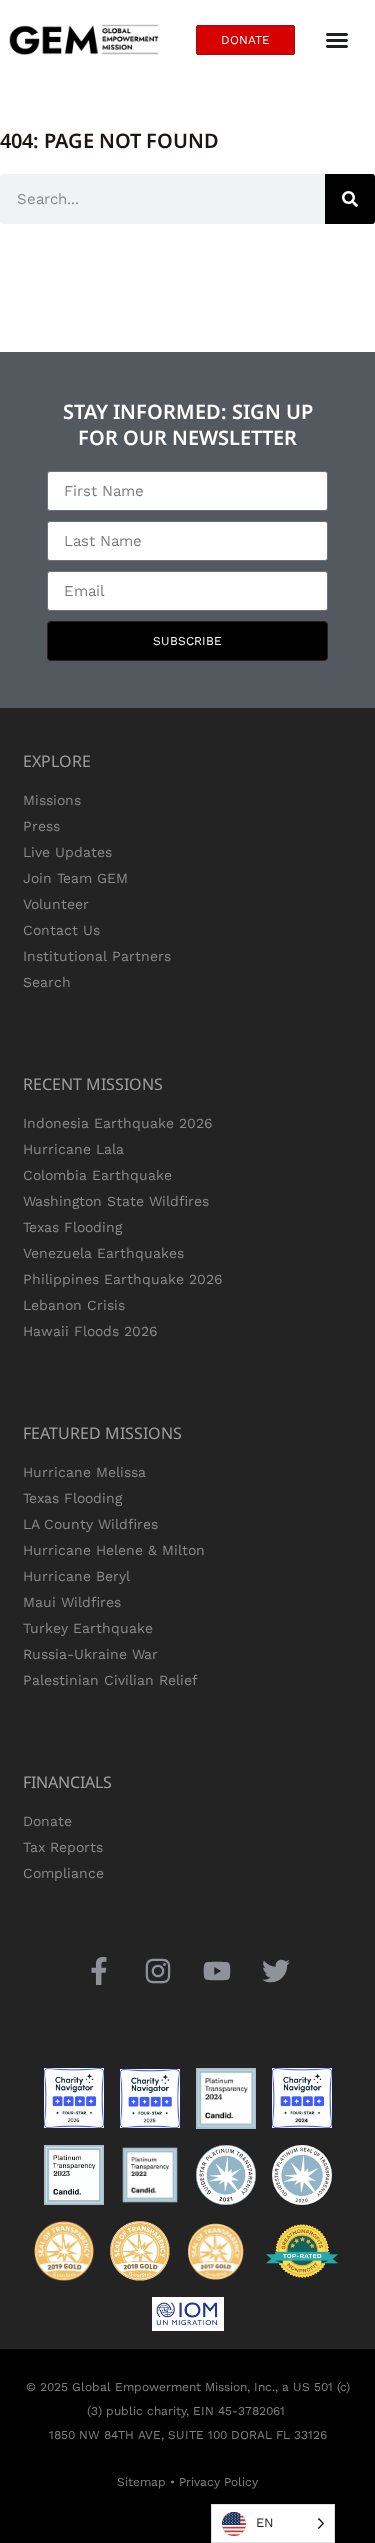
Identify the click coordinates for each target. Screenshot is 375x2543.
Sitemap (141, 2482)
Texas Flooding (72, 1227)
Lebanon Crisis (74, 1305)
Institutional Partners (97, 956)
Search (47, 982)
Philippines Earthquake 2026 (123, 1279)
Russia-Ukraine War (90, 1654)
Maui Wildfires (72, 1602)
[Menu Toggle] (337, 40)
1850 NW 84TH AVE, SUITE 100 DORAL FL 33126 (188, 2435)
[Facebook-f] (98, 1970)
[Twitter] (276, 1970)
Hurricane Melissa (84, 1472)
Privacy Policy (218, 2482)
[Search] (350, 199)
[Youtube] (217, 1970)
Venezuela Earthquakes (103, 1253)
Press (41, 826)
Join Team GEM (75, 878)
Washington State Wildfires (116, 1201)
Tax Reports (63, 1847)
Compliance (63, 1873)
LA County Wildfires (90, 1524)
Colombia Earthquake (97, 1175)
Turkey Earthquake (88, 1628)
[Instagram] (157, 1970)
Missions (52, 800)
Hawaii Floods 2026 (90, 1331)
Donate (47, 1821)
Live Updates (67, 852)
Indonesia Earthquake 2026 (118, 1123)
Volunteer (56, 904)
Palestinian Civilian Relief (110, 1680)
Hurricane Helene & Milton (114, 1550)
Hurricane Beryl (76, 1576)
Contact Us (61, 930)
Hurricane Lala (73, 1149)
